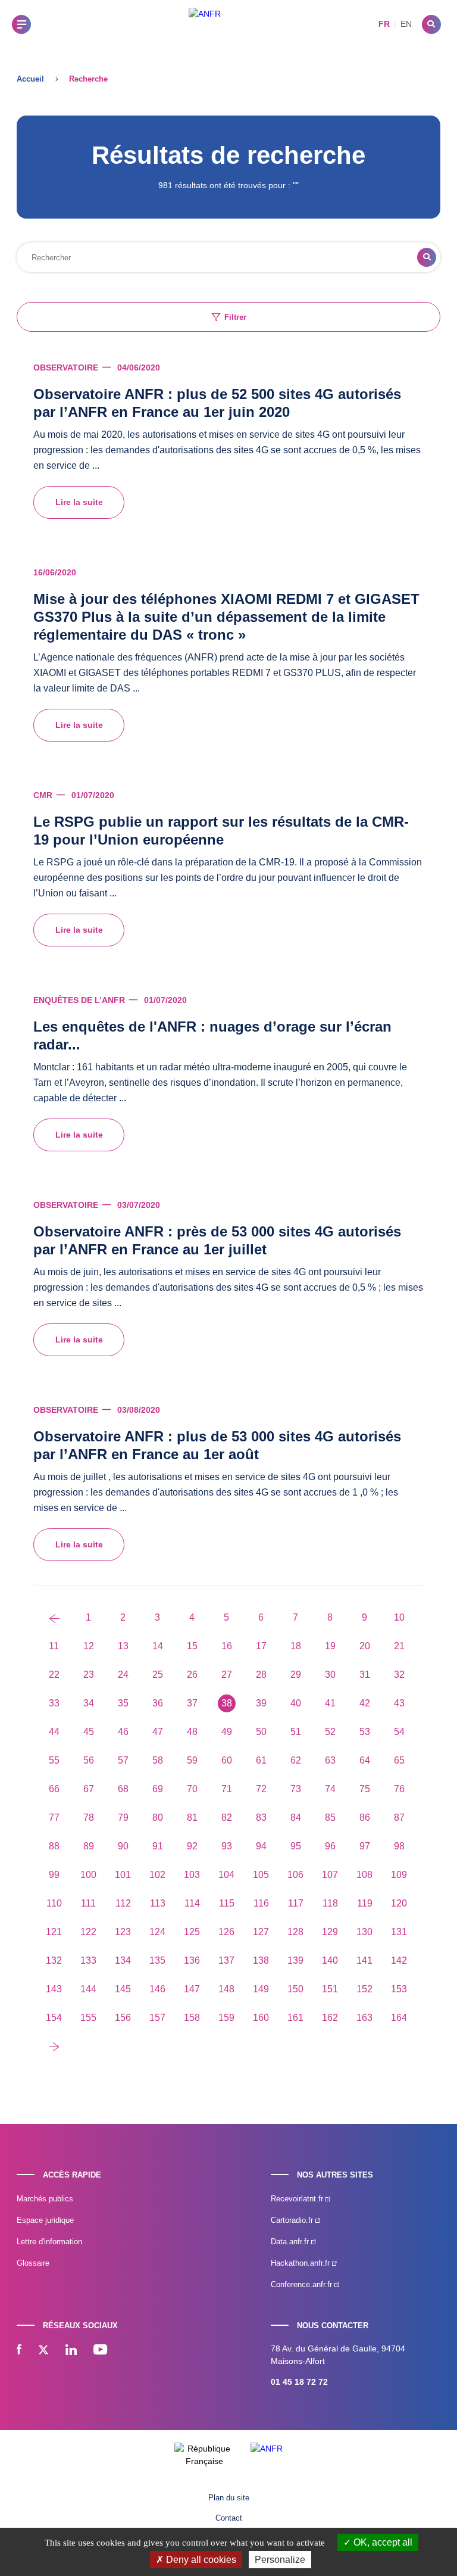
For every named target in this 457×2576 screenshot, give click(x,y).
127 (261, 1932)
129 (330, 1932)
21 (399, 1646)
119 (365, 1903)
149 (261, 1989)
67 (89, 1789)
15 (192, 1646)
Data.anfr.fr (291, 2242)
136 (192, 1960)
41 (330, 1703)
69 (158, 1789)
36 (158, 1703)
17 (261, 1646)
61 (261, 1760)
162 (330, 2018)
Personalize (280, 2560)
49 (227, 1732)
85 (330, 1817)
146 (157, 1989)
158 (192, 2018)
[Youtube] (100, 2351)
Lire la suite (79, 502)
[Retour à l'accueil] (205, 24)
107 (330, 1875)
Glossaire (33, 2263)
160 (261, 2018)
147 (192, 1989)
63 (330, 1760)
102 (157, 1875)
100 (88, 1875)
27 (227, 1675)
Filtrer (235, 317)
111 (88, 1903)
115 (227, 1903)
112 (123, 1903)
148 (226, 1989)
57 (123, 1760)
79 (123, 1817)
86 (365, 1817)
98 (399, 1846)
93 (227, 1846)
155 (88, 2018)
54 (399, 1732)
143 (54, 1989)
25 (158, 1675)
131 (399, 1932)
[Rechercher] (431, 24)
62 (296, 1760)
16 (227, 1646)
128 (295, 1932)
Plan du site (229, 2498)
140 (330, 1960)
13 (123, 1646)
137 (226, 1960)
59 (192, 1760)
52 (330, 1732)
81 (192, 1817)
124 (157, 1932)
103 (192, 1875)
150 (295, 1989)
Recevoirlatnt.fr (298, 2199)
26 (192, 1675)
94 (261, 1846)
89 (89, 1846)
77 (54, 1817)
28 (261, 1675)
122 (88, 1932)
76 (399, 1789)
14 (158, 1646)
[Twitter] (43, 2351)
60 (227, 1760)
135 (157, 1960)
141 (364, 1960)
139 (295, 1960)
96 (330, 1846)
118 (330, 1903)
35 (123, 1703)
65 (399, 1760)
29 (296, 1675)
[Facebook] (19, 2351)
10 (399, 1617)
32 (399, 1675)
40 (296, 1703)
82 (227, 1817)
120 (399, 1903)
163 (364, 2018)
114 (192, 1903)
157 (157, 2018)
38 (227, 1703)
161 (295, 2018)
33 (54, 1703)
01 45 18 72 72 (299, 2382)
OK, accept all (382, 2542)
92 (192, 1846)
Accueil (30, 79)
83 (261, 1817)
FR (384, 24)
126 (226, 1932)
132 (54, 1960)
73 (296, 1789)
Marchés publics (45, 2199)
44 (54, 1732)
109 (399, 1875)
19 (330, 1646)
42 (365, 1703)
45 (89, 1732)
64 (365, 1760)
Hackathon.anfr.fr (301, 2263)
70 (192, 1789)
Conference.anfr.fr (303, 2284)
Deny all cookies (200, 2560)
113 (158, 1903)
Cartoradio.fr (293, 2220)
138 (261, 1960)
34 (89, 1703)
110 (54, 1903)
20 (365, 1646)
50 (261, 1732)
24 (123, 1675)
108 (364, 1875)
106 (295, 1875)
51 (296, 1732)
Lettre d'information (49, 2242)
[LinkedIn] (71, 2351)
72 (261, 1789)
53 (365, 1732)
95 (296, 1846)
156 (123, 2018)
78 (89, 1817)
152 (364, 1989)
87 (399, 1817)
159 (226, 2018)
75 (365, 1789)
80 (158, 1817)
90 (123, 1846)
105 (261, 1875)
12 (89, 1646)
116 (261, 1903)
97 (365, 1846)
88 (54, 1846)
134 (123, 1960)
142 (399, 1960)
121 (54, 1932)
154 (54, 2018)
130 (364, 1932)
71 (227, 1789)
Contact (229, 2518)
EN (406, 24)
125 (192, 1932)
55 (54, 1760)
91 (158, 1846)
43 (399, 1703)
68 (123, 1789)
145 (123, 1989)
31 (365, 1675)
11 (54, 1646)
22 (54, 1675)
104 (226, 1875)
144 (88, 1989)
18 (296, 1646)
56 (89, 1760)
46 (123, 1732)
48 (192, 1732)
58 (158, 1760)
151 (330, 1989)
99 (54, 1875)
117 (296, 1903)
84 (296, 1817)
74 (330, 1789)
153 (399, 1989)
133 (88, 1960)
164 (399, 2018)
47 (158, 1732)
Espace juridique (45, 2220)
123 (123, 1932)
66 (54, 1789)
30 (330, 1675)
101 (123, 1875)
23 (89, 1675)
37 (192, 1703)
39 (261, 1703)
